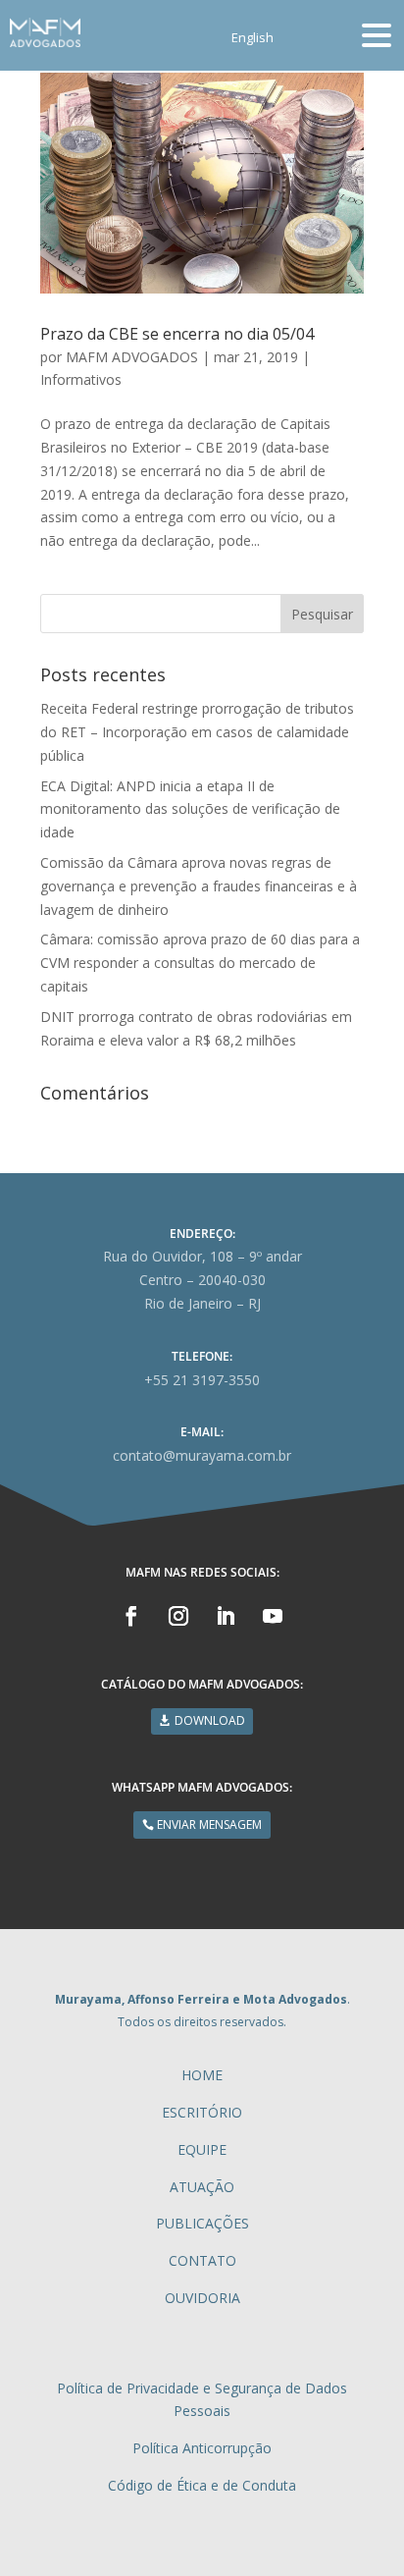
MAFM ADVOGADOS (132, 357)
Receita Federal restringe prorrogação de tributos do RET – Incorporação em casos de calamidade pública (197, 732)
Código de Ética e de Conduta (202, 2485)
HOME (202, 2075)
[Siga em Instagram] (178, 1616)
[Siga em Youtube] (273, 1616)
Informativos (81, 379)
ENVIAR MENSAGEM (209, 1825)
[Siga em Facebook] (131, 1616)
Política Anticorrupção (202, 2448)
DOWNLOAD (210, 1720)
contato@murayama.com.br (202, 1455)
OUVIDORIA (202, 2298)
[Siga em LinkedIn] (226, 1616)
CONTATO (202, 2260)
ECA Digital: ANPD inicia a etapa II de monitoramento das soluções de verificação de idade (190, 809)
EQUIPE (202, 2149)
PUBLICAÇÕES (202, 2223)
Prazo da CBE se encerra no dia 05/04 (177, 334)
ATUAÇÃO (202, 2187)
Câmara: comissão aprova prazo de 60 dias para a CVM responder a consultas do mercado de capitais (200, 963)
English (252, 38)
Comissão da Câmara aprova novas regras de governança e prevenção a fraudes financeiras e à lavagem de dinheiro (199, 886)
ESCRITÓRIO (202, 2112)
